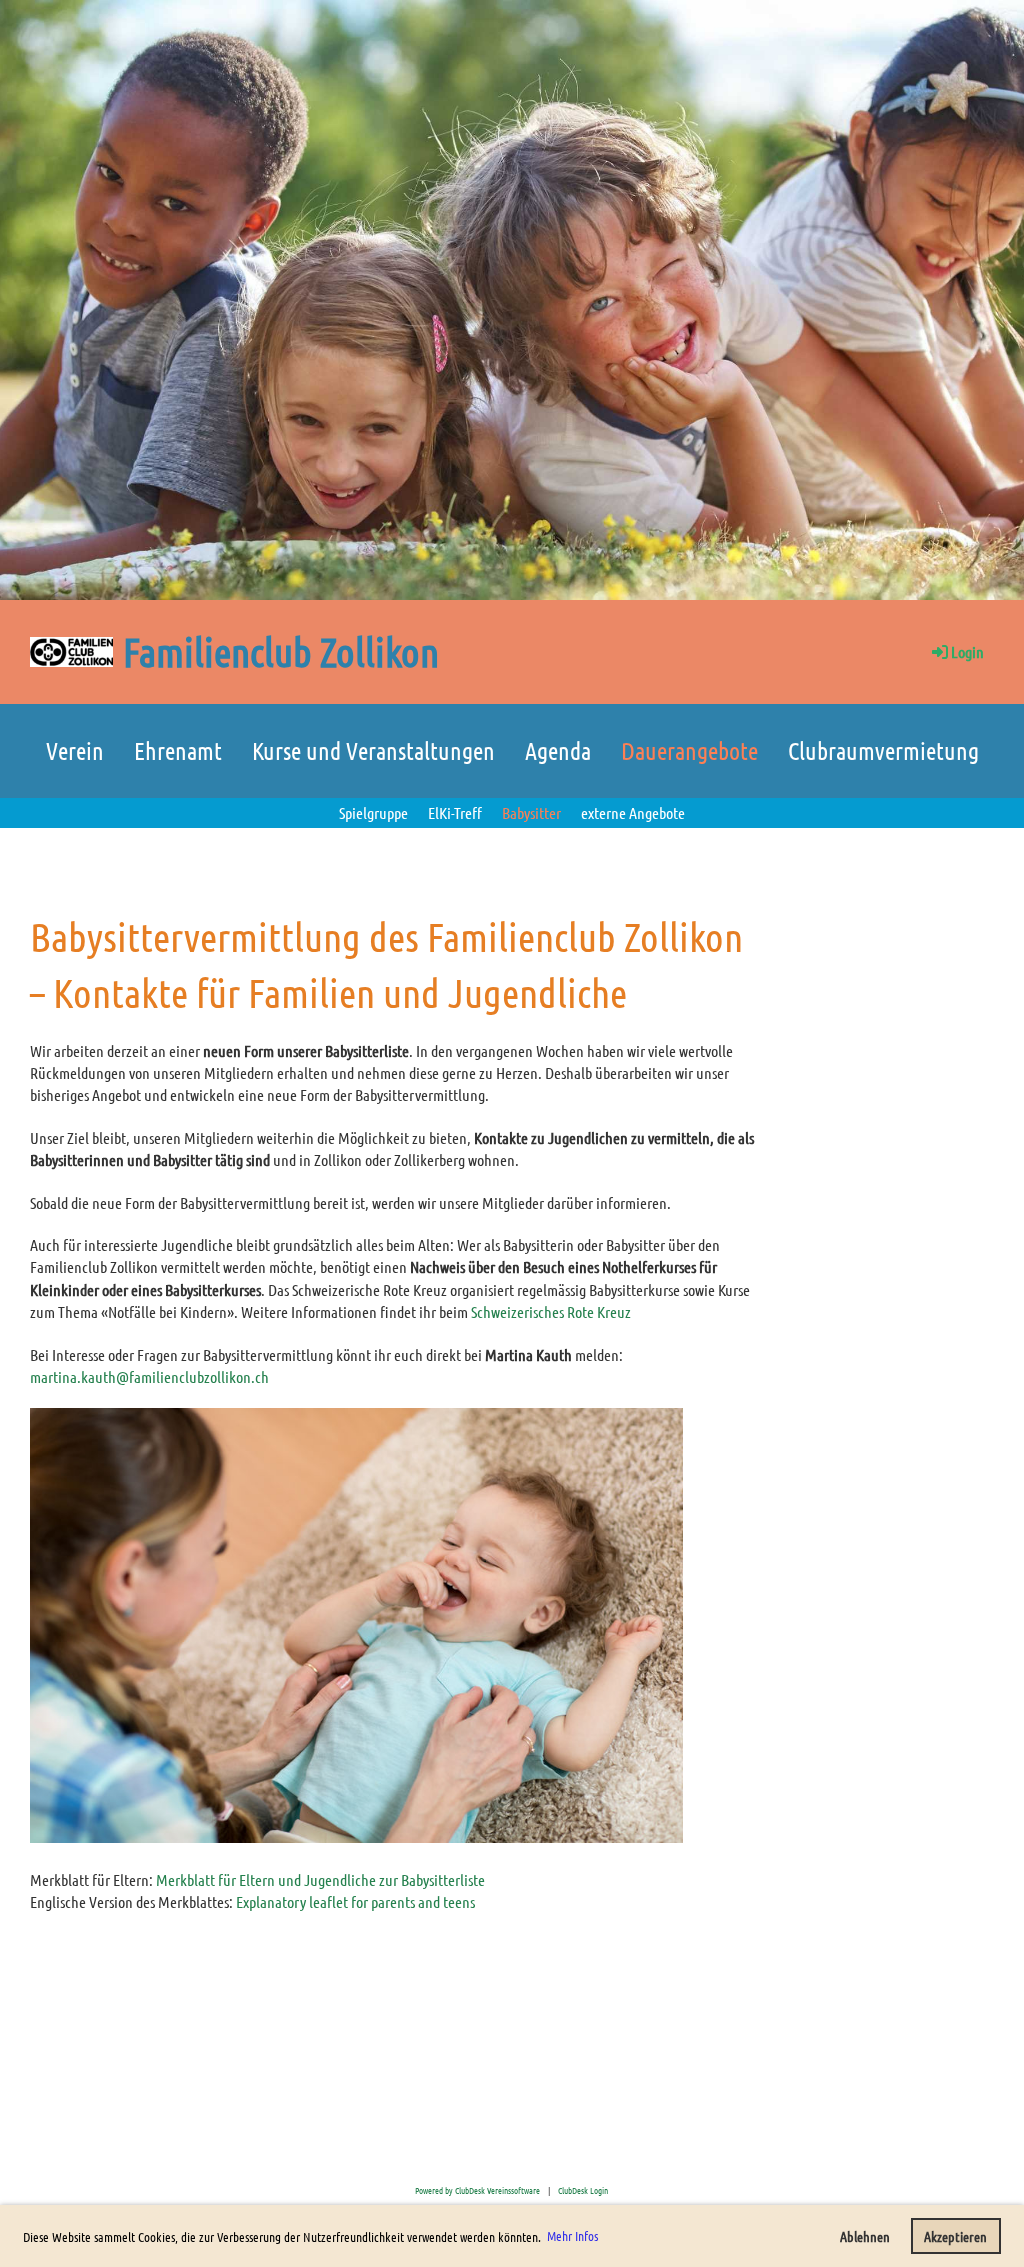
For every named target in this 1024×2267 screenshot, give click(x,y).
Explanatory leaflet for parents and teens (355, 1901)
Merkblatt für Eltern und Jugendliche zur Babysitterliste (320, 1879)
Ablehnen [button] (865, 2236)
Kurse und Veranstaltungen (373, 750)
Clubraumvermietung (883, 750)
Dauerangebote (689, 750)
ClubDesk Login (583, 2190)
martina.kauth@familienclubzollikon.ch (149, 1376)
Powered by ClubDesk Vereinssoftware (477, 2190)
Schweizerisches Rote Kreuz (551, 1311)
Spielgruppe (373, 812)
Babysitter (531, 812)
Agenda (558, 750)
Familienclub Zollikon (281, 651)
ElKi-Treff (455, 812)
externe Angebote (633, 812)
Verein (75, 750)
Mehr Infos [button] (572, 2235)
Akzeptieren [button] (955, 2236)
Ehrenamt (178, 750)
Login (967, 651)
